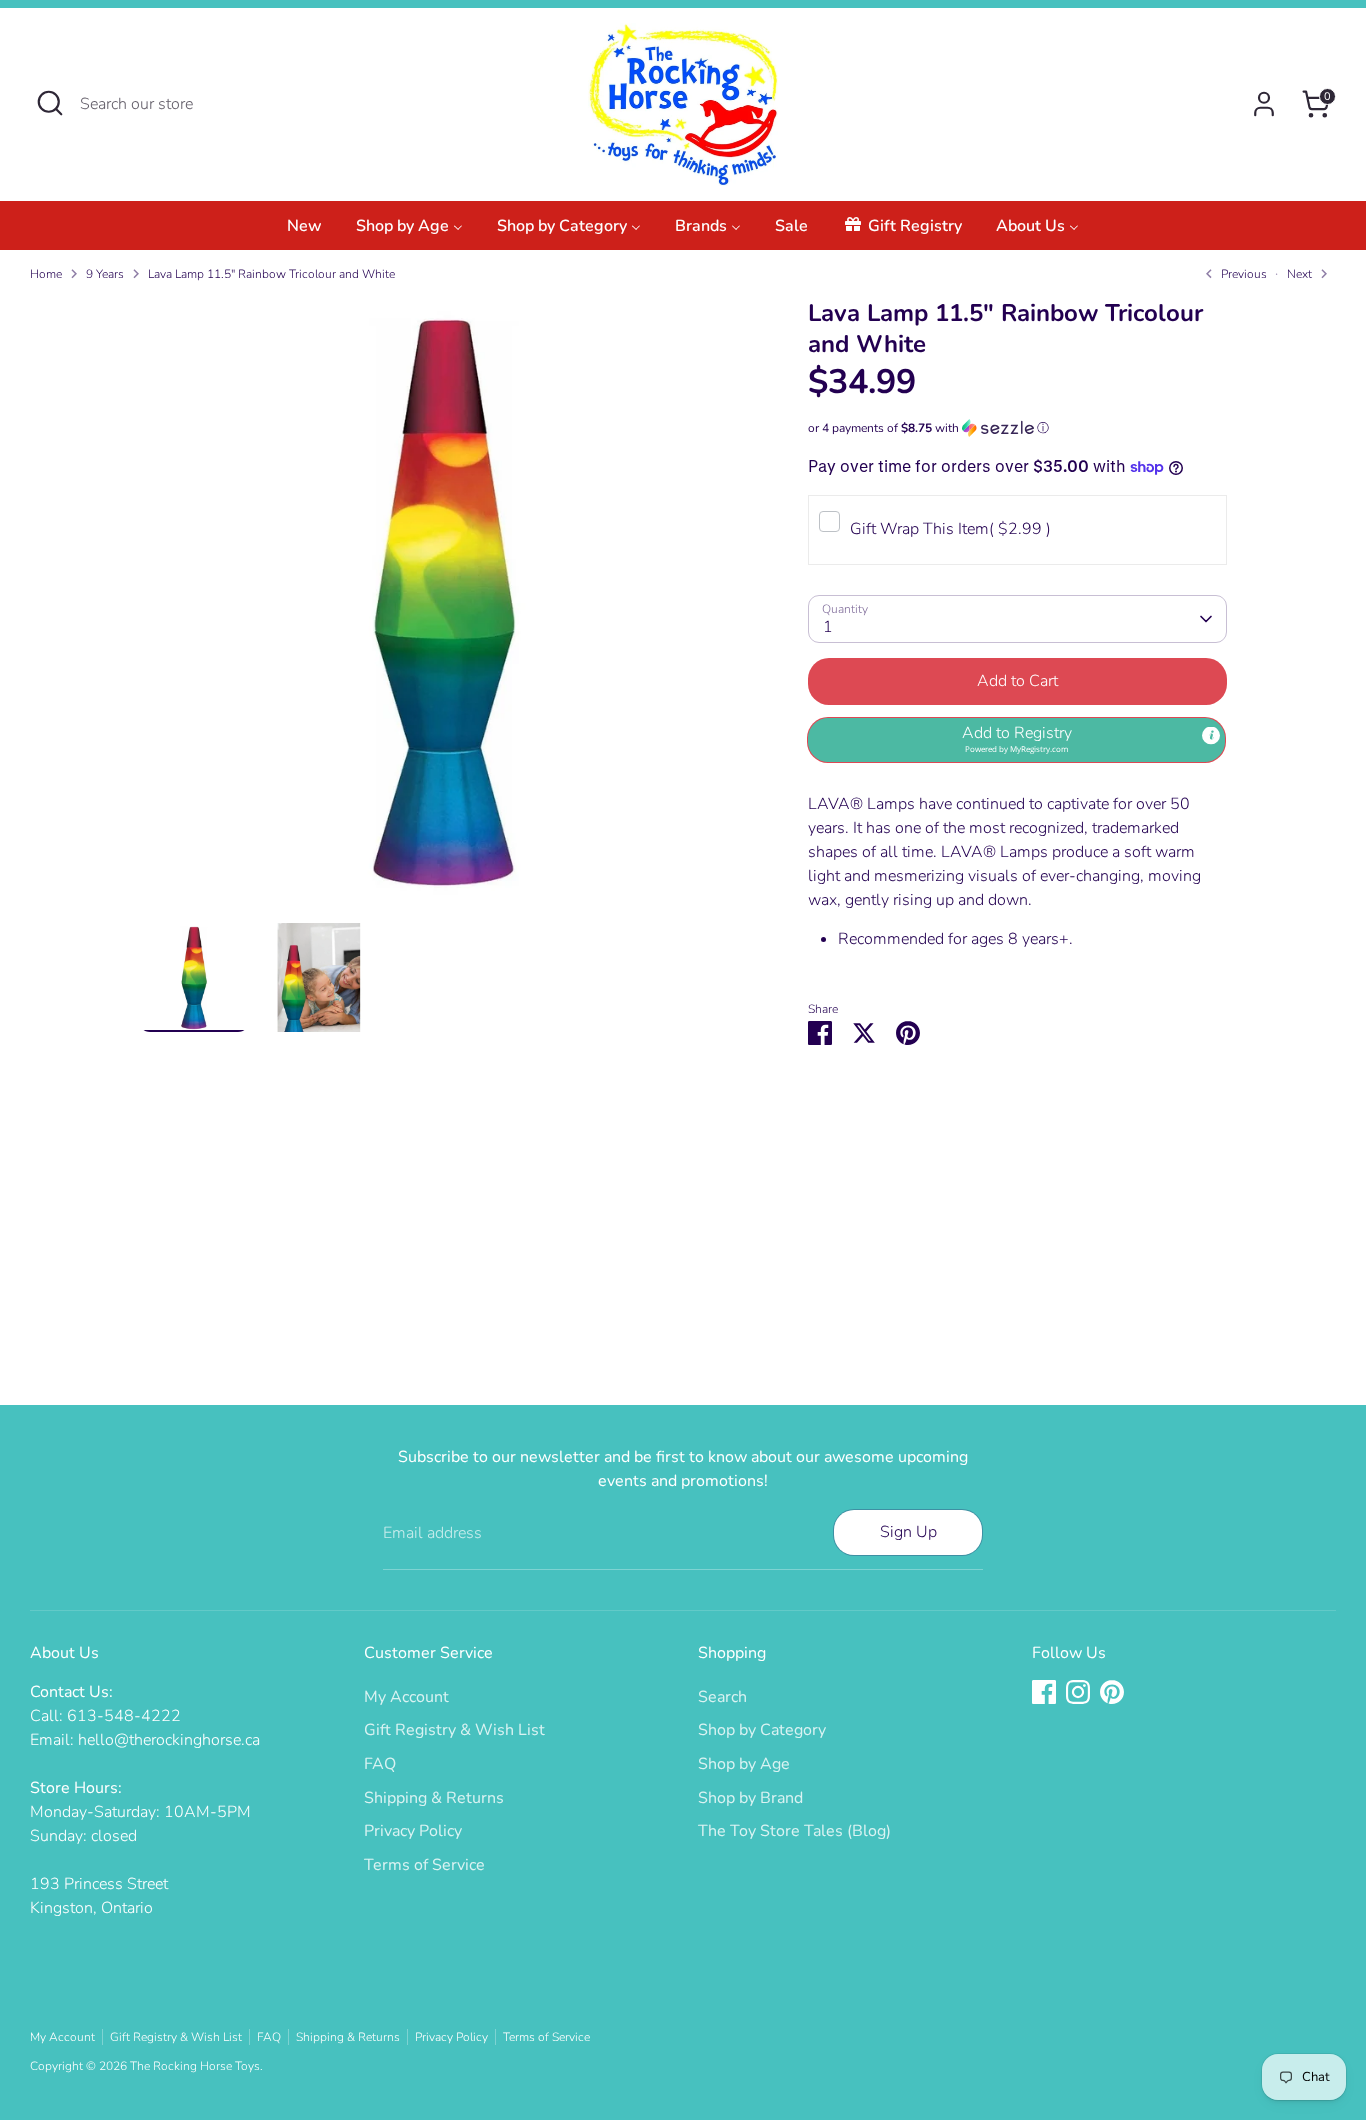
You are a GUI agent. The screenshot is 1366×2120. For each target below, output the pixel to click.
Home (46, 274)
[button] (1017, 428)
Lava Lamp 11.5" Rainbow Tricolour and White (271, 274)
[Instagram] (1078, 1692)
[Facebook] (1044, 1692)
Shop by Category (762, 1730)
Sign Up (908, 1532)
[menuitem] (304, 231)
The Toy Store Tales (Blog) (794, 1831)
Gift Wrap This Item (950, 529)
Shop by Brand (750, 1798)
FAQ (380, 1764)
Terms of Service (424, 1865)
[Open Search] (50, 103)
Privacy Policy (413, 1831)
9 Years (105, 274)
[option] (444, 610)
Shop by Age (744, 1764)
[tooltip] (1211, 736)
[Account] (1264, 104)
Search (722, 1697)
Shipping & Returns (434, 1798)
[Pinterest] (1112, 1692)
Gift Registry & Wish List (454, 1730)
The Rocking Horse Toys (195, 2066)
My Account (406, 1697)
